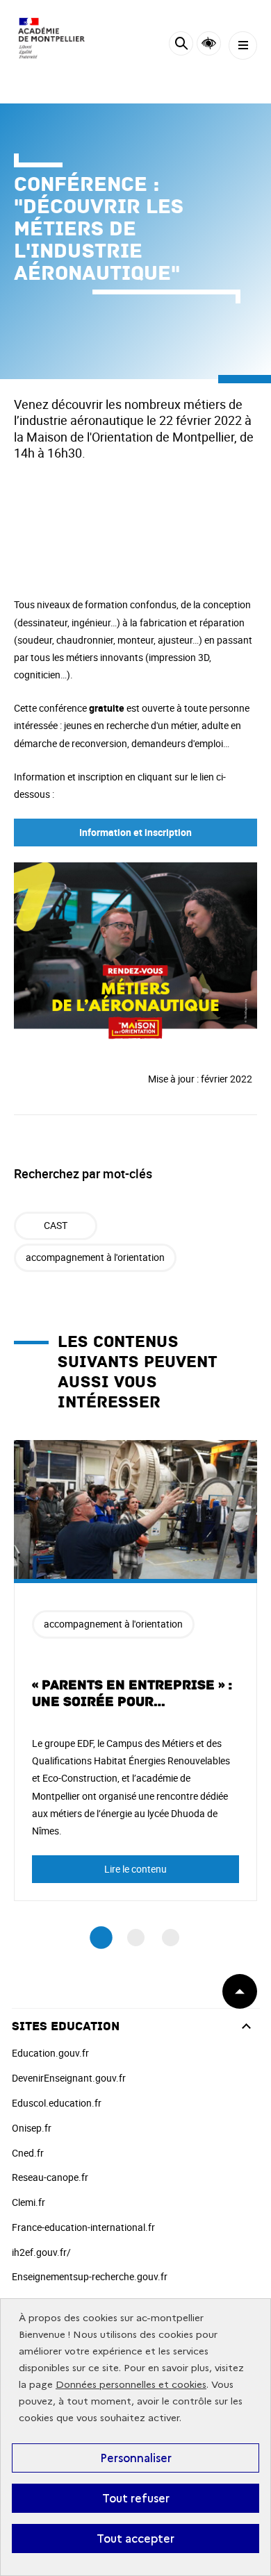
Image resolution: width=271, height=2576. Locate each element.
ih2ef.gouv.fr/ (41, 2252)
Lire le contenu (135, 1869)
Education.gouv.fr (50, 2053)
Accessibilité (209, 43)
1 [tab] (101, 1938)
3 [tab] (171, 1938)
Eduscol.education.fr (57, 2103)
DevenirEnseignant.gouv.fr (69, 2078)
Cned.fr (28, 2153)
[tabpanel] (135, 1671)
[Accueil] (52, 38)
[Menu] (243, 45)
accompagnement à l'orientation (95, 1257)
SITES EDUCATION (66, 2026)
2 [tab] (136, 1938)
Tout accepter (135, 2539)
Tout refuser (136, 2498)
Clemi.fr (28, 2202)
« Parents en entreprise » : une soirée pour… (132, 1693)
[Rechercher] (181, 45)
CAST (56, 1225)
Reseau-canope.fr (50, 2177)
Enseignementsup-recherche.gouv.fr (90, 2276)
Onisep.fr (32, 2128)
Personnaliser (136, 2458)
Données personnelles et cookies (131, 2385)
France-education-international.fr (83, 2227)
